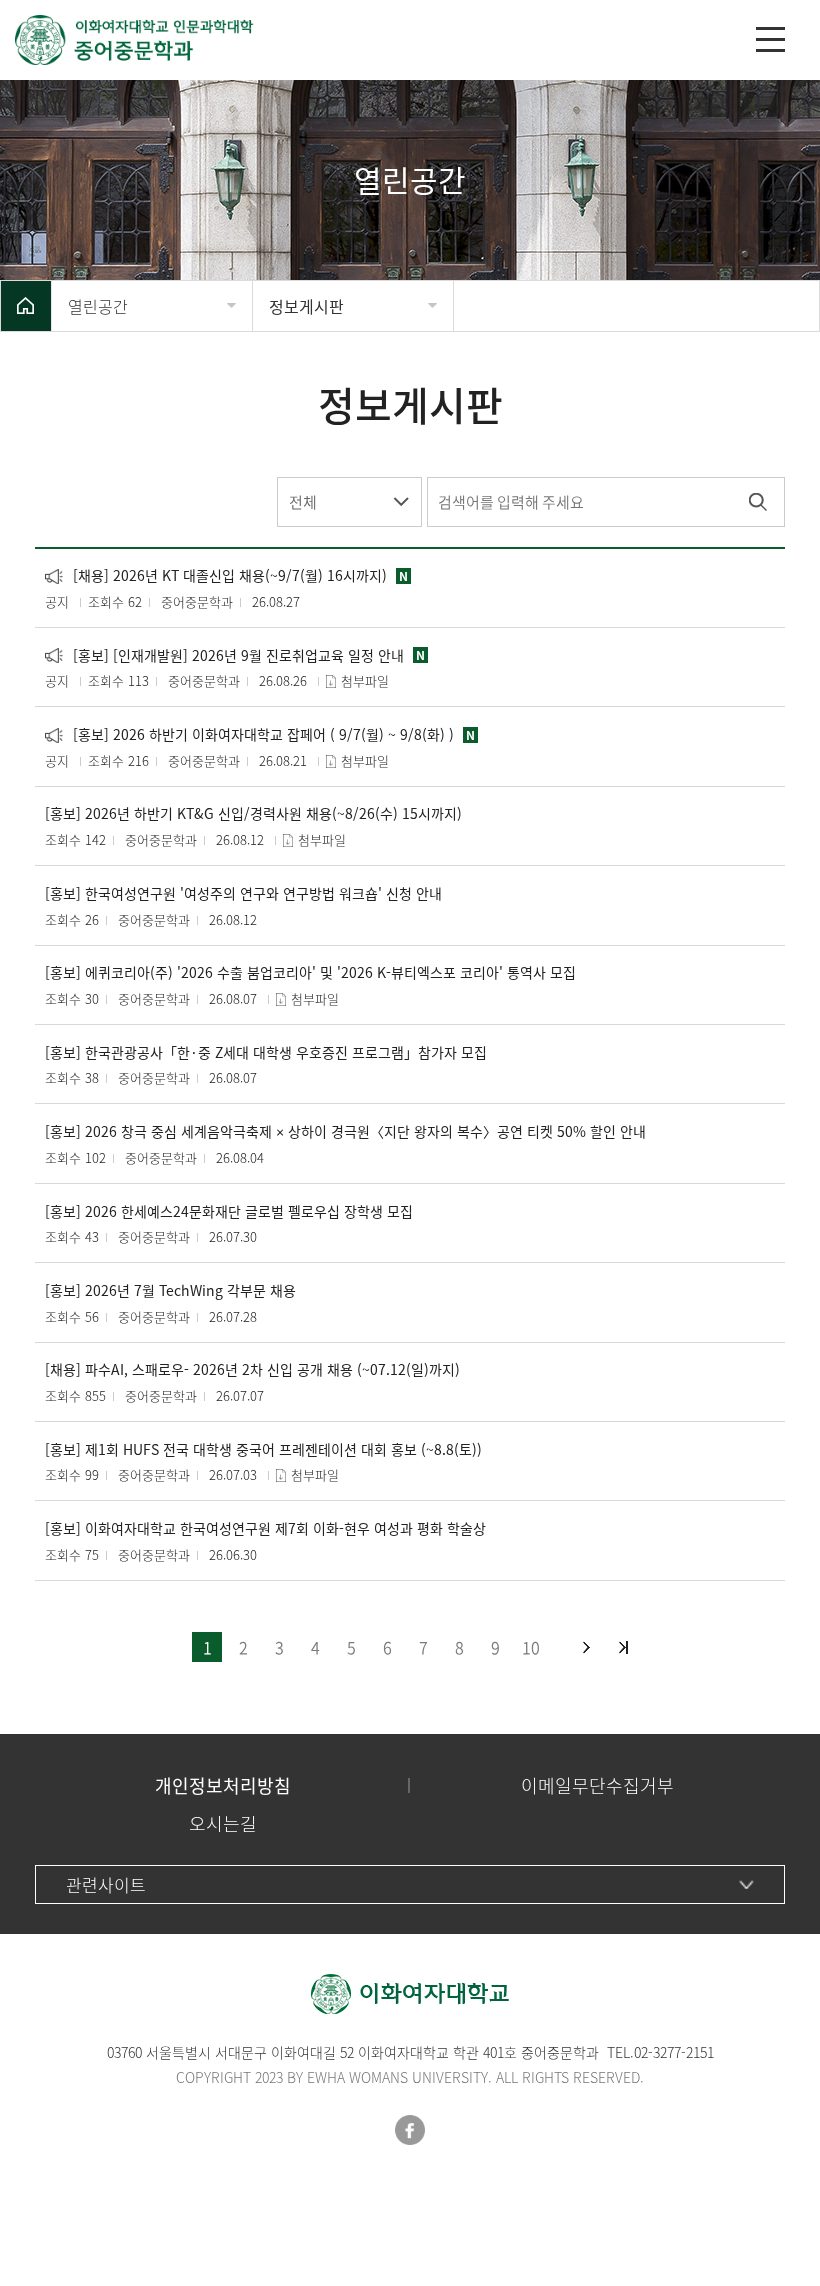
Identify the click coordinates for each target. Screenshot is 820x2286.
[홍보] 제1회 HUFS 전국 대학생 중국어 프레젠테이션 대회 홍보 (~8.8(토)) (263, 1449)
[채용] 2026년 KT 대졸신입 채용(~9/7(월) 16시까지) (216, 575)
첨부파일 (365, 680)
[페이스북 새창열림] (410, 2130)
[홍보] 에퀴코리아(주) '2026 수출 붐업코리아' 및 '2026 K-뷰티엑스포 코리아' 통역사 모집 (310, 972)
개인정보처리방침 (223, 1785)
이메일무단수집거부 (597, 1785)
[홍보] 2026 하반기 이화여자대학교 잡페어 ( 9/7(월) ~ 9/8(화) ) (249, 734)
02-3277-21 (667, 2052)
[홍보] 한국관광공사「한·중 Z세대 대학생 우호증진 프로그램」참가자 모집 (266, 1052)
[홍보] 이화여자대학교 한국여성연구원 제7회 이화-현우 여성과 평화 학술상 (265, 1528)
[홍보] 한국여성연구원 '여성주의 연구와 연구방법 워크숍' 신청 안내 (243, 893)
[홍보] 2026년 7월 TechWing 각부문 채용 (170, 1290)
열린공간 (98, 306)
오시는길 (223, 1823)
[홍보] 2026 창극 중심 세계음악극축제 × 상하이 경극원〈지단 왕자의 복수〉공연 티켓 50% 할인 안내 (345, 1131)
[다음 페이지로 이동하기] (586, 1647)
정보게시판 (306, 306)
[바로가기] (375, 40)
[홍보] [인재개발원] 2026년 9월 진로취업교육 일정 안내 (224, 655)
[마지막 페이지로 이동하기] (623, 1647)
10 (531, 1647)
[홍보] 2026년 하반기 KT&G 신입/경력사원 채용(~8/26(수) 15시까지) (253, 813)
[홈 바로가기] (26, 306)
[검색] (757, 502)
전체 (303, 502)
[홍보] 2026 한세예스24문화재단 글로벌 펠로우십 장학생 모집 (229, 1211)
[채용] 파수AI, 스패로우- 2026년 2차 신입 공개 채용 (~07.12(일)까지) (252, 1369)
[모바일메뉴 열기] (770, 39)
